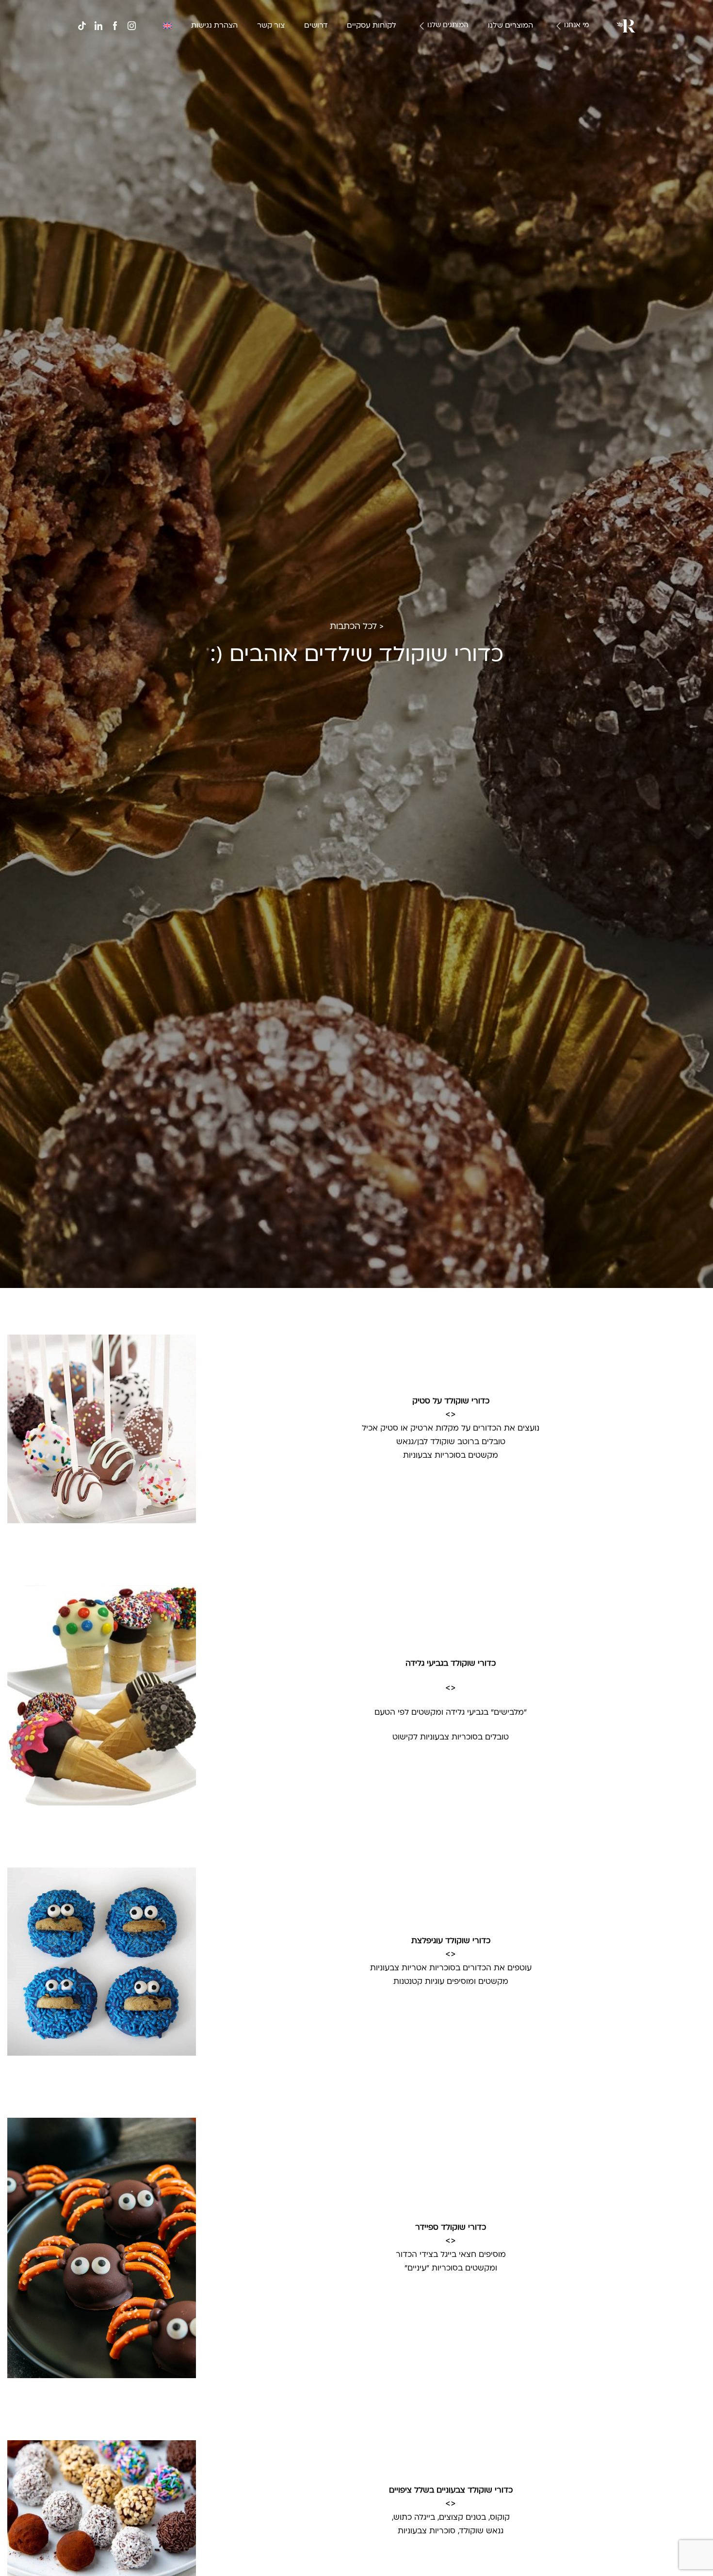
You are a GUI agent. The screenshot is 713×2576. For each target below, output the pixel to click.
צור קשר (271, 26)
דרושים (316, 26)
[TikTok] (82, 26)
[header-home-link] (626, 26)
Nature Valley (437, 43)
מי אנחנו (576, 25)
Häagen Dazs (438, 66)
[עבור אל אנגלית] (167, 26)
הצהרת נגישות (214, 26)
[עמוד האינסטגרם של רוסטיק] (131, 26)
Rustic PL (444, 78)
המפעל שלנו (560, 66)
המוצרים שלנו (510, 26)
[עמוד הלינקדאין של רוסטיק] (98, 26)
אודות (570, 43)
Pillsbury (445, 55)
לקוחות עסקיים (372, 26)
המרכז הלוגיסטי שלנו (547, 78)
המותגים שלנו (448, 25)
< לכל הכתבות (357, 627)
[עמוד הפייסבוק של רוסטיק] (115, 26)
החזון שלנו (563, 55)
